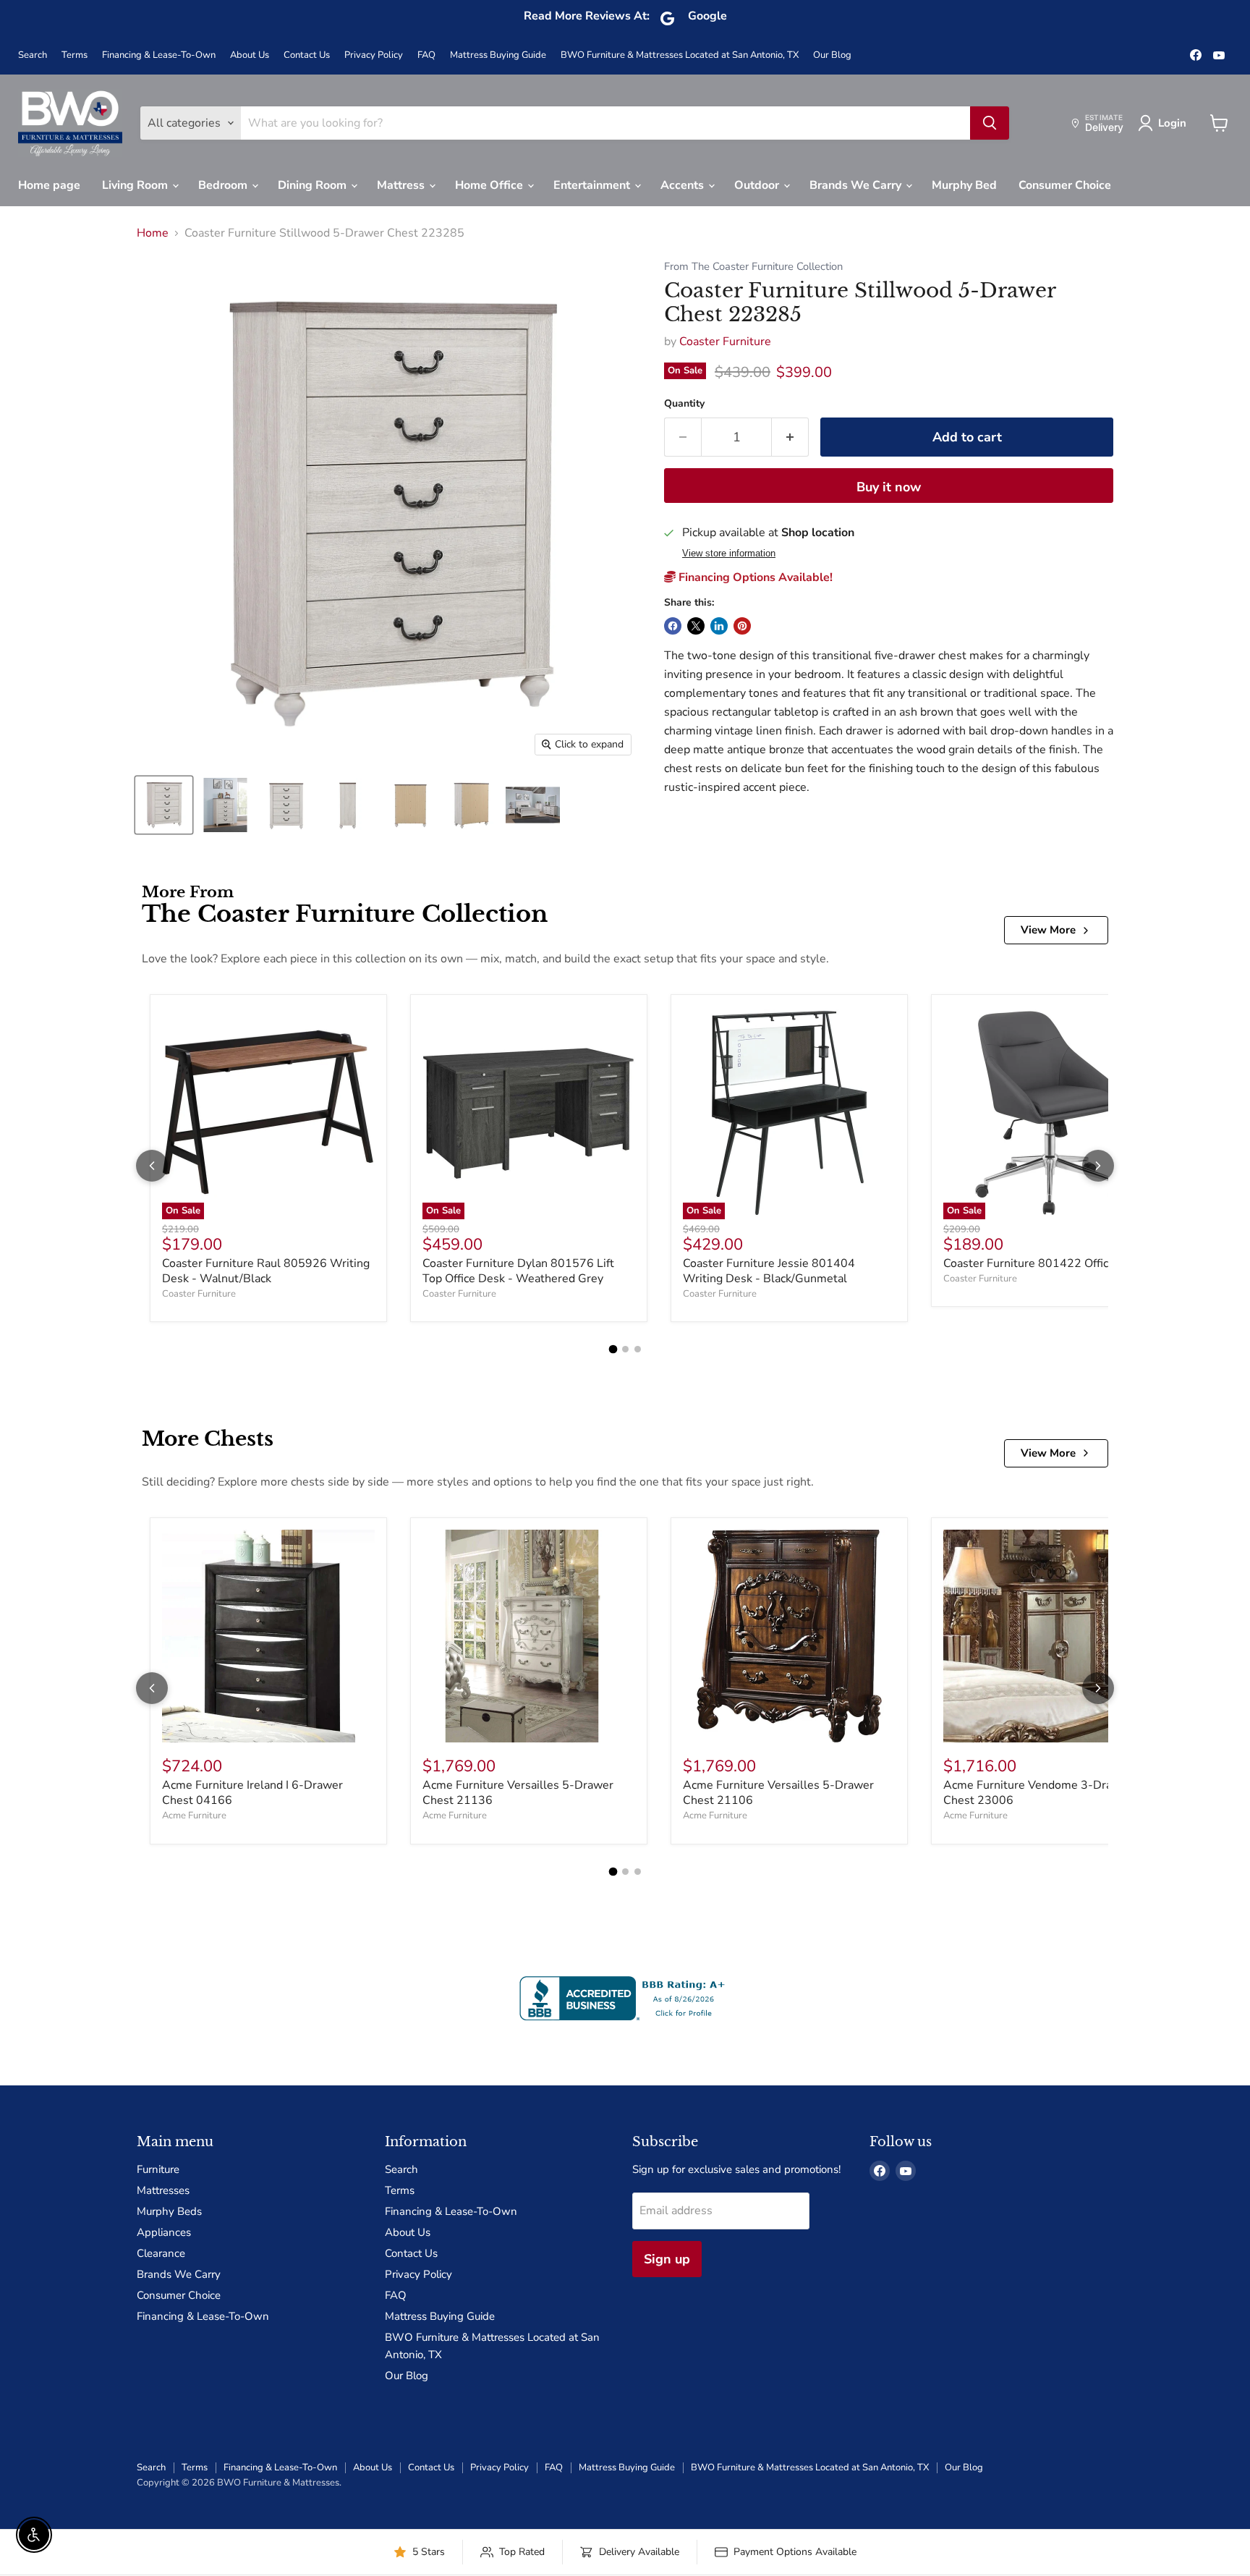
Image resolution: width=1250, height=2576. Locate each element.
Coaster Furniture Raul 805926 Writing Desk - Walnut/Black (266, 1271)
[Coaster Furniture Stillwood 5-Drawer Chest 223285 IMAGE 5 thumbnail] (410, 805)
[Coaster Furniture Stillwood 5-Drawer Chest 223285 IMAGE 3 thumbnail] (287, 805)
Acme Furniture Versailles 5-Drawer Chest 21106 (778, 1793)
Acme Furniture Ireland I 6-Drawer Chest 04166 (252, 1793)
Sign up (667, 2259)
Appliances (164, 2232)
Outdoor (758, 185)
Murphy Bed (964, 185)
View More (1048, 930)
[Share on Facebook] (673, 626)
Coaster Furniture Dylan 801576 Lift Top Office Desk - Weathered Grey (518, 1271)
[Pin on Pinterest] (742, 626)
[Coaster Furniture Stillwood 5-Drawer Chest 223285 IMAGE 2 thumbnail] (225, 805)
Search (33, 55)
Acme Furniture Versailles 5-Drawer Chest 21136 (518, 1793)
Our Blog (832, 55)
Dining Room (314, 185)
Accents (684, 185)
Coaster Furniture (725, 342)
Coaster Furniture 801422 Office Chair (1044, 1263)
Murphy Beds (169, 2211)
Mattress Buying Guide (498, 55)
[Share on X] (696, 626)
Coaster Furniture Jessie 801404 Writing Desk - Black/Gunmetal (769, 1271)
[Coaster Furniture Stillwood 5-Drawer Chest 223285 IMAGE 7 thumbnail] (533, 805)
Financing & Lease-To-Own (159, 55)
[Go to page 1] (613, 1350)
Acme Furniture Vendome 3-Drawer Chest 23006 (1038, 1793)
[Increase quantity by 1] (790, 437)
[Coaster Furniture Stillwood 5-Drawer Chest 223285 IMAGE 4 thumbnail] (348, 805)
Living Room (136, 185)
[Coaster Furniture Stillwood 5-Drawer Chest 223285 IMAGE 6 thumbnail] (471, 805)
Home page (49, 185)
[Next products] (1098, 1166)
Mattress (402, 185)
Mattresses (163, 2190)
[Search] (990, 123)
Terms (75, 55)
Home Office (490, 185)
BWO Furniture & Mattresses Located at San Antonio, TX (680, 55)
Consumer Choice (1065, 185)
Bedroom (224, 185)
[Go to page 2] (625, 1349)
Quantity (684, 404)
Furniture (158, 2169)
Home (153, 233)
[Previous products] (152, 1166)
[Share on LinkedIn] (719, 626)
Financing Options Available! (754, 577)
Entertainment (593, 185)
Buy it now (889, 487)
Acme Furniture (194, 1816)
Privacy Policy (374, 55)
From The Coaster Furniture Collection (753, 267)
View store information (729, 554)
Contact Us (307, 55)
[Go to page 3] (638, 1349)
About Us (250, 55)
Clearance (161, 2253)
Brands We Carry (857, 185)
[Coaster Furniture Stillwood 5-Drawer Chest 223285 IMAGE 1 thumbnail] (164, 805)
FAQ (426, 55)
